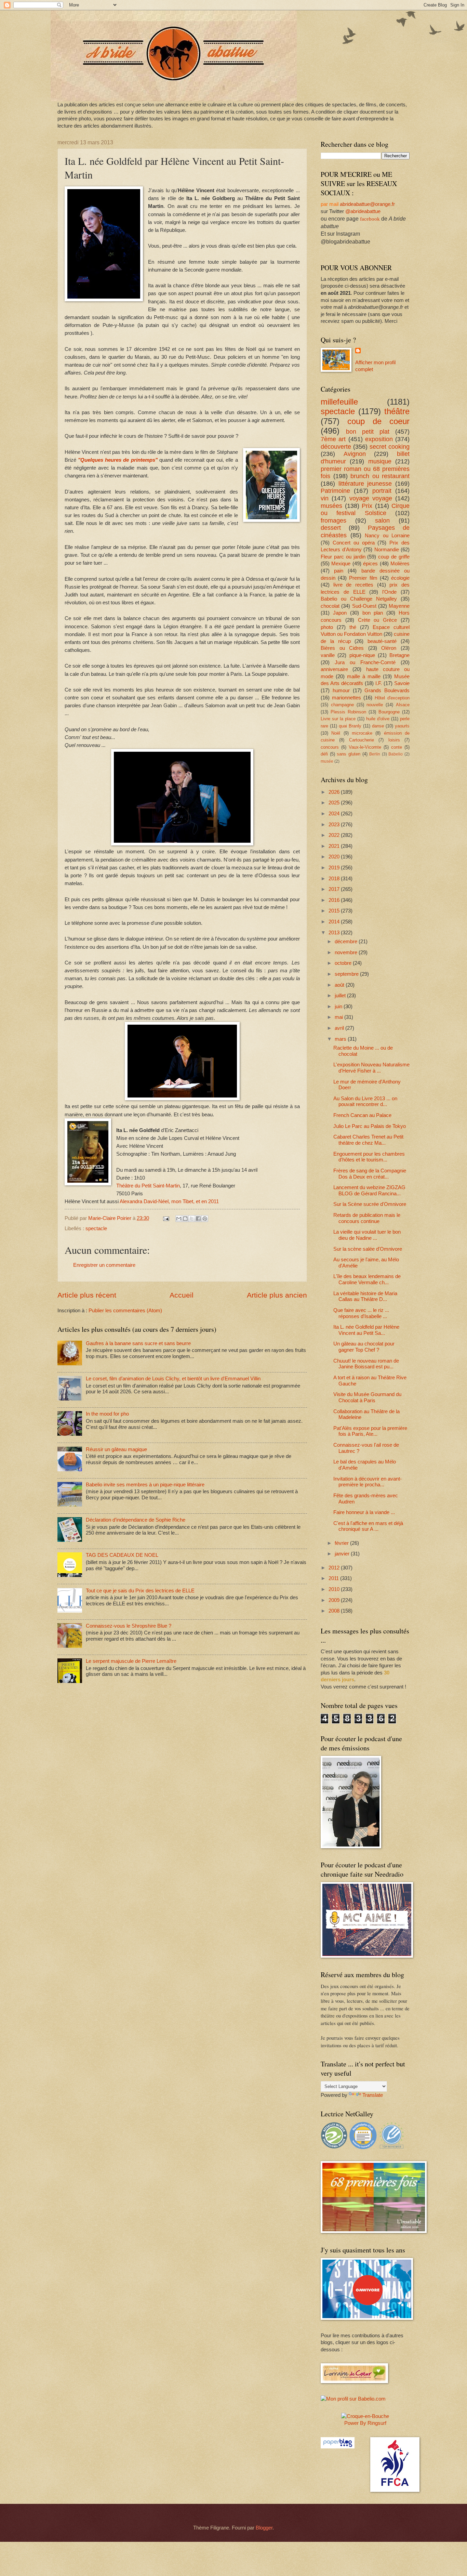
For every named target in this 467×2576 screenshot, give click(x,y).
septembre (347, 974)
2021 (335, 846)
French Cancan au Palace (362, 1115)
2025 (335, 803)
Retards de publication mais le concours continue (367, 1218)
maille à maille (364, 676)
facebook (370, 219)
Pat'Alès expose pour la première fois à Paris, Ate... (370, 1431)
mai (339, 1017)
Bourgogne (389, 712)
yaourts (402, 726)
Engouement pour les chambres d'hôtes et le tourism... (369, 1157)
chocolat (330, 606)
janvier (343, 1554)
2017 (335, 889)
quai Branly (350, 726)
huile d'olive (378, 719)
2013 (335, 933)
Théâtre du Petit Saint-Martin (148, 1186)
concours (330, 747)
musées (331, 506)
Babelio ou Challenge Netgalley (359, 599)
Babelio (396, 754)
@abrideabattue (363, 211)
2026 (335, 792)
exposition (379, 439)
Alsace (403, 705)
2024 (335, 814)
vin (325, 498)
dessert (331, 528)
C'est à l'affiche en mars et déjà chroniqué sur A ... (368, 1526)
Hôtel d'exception (392, 698)
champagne (342, 705)
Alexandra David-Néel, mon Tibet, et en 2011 (169, 1201)
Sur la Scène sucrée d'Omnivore (370, 1204)
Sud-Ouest (364, 606)
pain (339, 571)
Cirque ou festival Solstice (365, 510)
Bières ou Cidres (342, 648)
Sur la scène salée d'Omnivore (368, 1249)
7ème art (333, 439)
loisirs (394, 740)
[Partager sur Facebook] (198, 1219)
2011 (334, 1578)
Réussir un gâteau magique (116, 1449)
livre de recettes (353, 585)
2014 (335, 922)
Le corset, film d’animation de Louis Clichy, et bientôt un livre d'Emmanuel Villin (173, 1379)
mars (341, 1039)
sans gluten (349, 754)
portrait (382, 491)
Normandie (387, 550)
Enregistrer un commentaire (104, 1265)
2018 (335, 879)
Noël (336, 733)
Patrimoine (335, 491)
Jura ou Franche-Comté (365, 662)
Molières (400, 564)
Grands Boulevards (387, 691)
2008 (335, 1611)
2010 (335, 1589)
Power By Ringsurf (365, 2423)
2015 (335, 911)
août (340, 985)
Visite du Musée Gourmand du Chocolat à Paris (367, 1397)
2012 (335, 1568)
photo (327, 627)
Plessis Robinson (348, 712)
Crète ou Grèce (378, 620)
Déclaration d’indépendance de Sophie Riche (136, 1520)
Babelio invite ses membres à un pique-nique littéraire (145, 1485)
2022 (335, 835)
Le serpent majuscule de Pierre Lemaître (131, 1661)
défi (324, 754)
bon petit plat (368, 432)
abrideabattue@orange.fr (367, 204)
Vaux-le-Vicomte (365, 747)
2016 (335, 900)
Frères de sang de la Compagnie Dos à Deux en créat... (370, 1174)
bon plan (373, 613)
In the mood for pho (107, 1414)
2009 (335, 1600)
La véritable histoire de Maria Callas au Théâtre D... (365, 1297)
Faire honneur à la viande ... (364, 1512)
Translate (373, 2095)
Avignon (355, 454)
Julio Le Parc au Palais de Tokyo (370, 1126)
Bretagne (399, 655)
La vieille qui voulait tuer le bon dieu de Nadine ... (367, 1235)
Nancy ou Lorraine (387, 536)
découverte (336, 447)
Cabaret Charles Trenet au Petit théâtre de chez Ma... (368, 1140)
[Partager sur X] (192, 1219)
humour (341, 691)
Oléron (389, 648)
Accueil (182, 1295)
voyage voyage (371, 498)
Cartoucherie (362, 740)
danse (378, 726)
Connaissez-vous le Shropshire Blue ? (129, 1626)
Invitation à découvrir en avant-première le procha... (368, 1482)
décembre (347, 942)
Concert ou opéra (354, 543)
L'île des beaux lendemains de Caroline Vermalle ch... (367, 1279)
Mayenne (399, 606)
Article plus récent (87, 1295)
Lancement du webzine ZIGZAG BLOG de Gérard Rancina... (369, 1191)
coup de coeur (378, 421)
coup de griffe (394, 557)
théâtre (397, 411)
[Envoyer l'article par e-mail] (165, 1218)
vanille (328, 655)
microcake (362, 733)
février (342, 1543)
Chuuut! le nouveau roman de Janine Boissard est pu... (366, 1364)
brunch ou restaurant (380, 476)
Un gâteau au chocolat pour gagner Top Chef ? (364, 1347)
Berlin (375, 754)
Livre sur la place (338, 719)
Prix (367, 506)
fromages (333, 521)
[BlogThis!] (185, 1219)
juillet (341, 996)
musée (327, 761)
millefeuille (339, 402)
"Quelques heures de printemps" (118, 460)
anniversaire (334, 669)
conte (397, 747)
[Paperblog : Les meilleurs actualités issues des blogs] (338, 2447)
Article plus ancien (277, 1295)
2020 (335, 857)
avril (340, 1028)
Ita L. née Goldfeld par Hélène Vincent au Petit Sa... (366, 1330)
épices (370, 564)
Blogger (264, 2528)
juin (339, 1007)
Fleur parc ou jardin (343, 557)
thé (353, 627)
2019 (335, 868)
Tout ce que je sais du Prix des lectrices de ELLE (140, 1591)
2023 (335, 825)
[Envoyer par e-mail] (179, 1219)
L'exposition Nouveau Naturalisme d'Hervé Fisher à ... (371, 1068)
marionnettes (346, 698)
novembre (347, 952)
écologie (400, 578)
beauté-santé (382, 641)
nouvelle (375, 705)
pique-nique (362, 655)
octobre (344, 963)
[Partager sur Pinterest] (205, 1219)
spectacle (96, 1228)
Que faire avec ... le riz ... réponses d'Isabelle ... (361, 1313)
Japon (340, 613)
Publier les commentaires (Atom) (125, 1311)
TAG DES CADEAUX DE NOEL (122, 1555)
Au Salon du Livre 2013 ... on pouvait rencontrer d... (365, 1102)
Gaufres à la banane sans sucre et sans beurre (138, 1343)
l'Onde (389, 592)
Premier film (363, 578)
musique (380, 461)
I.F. (379, 683)
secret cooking (390, 447)
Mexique (341, 564)
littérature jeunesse (365, 484)
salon (382, 521)
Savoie (402, 683)
